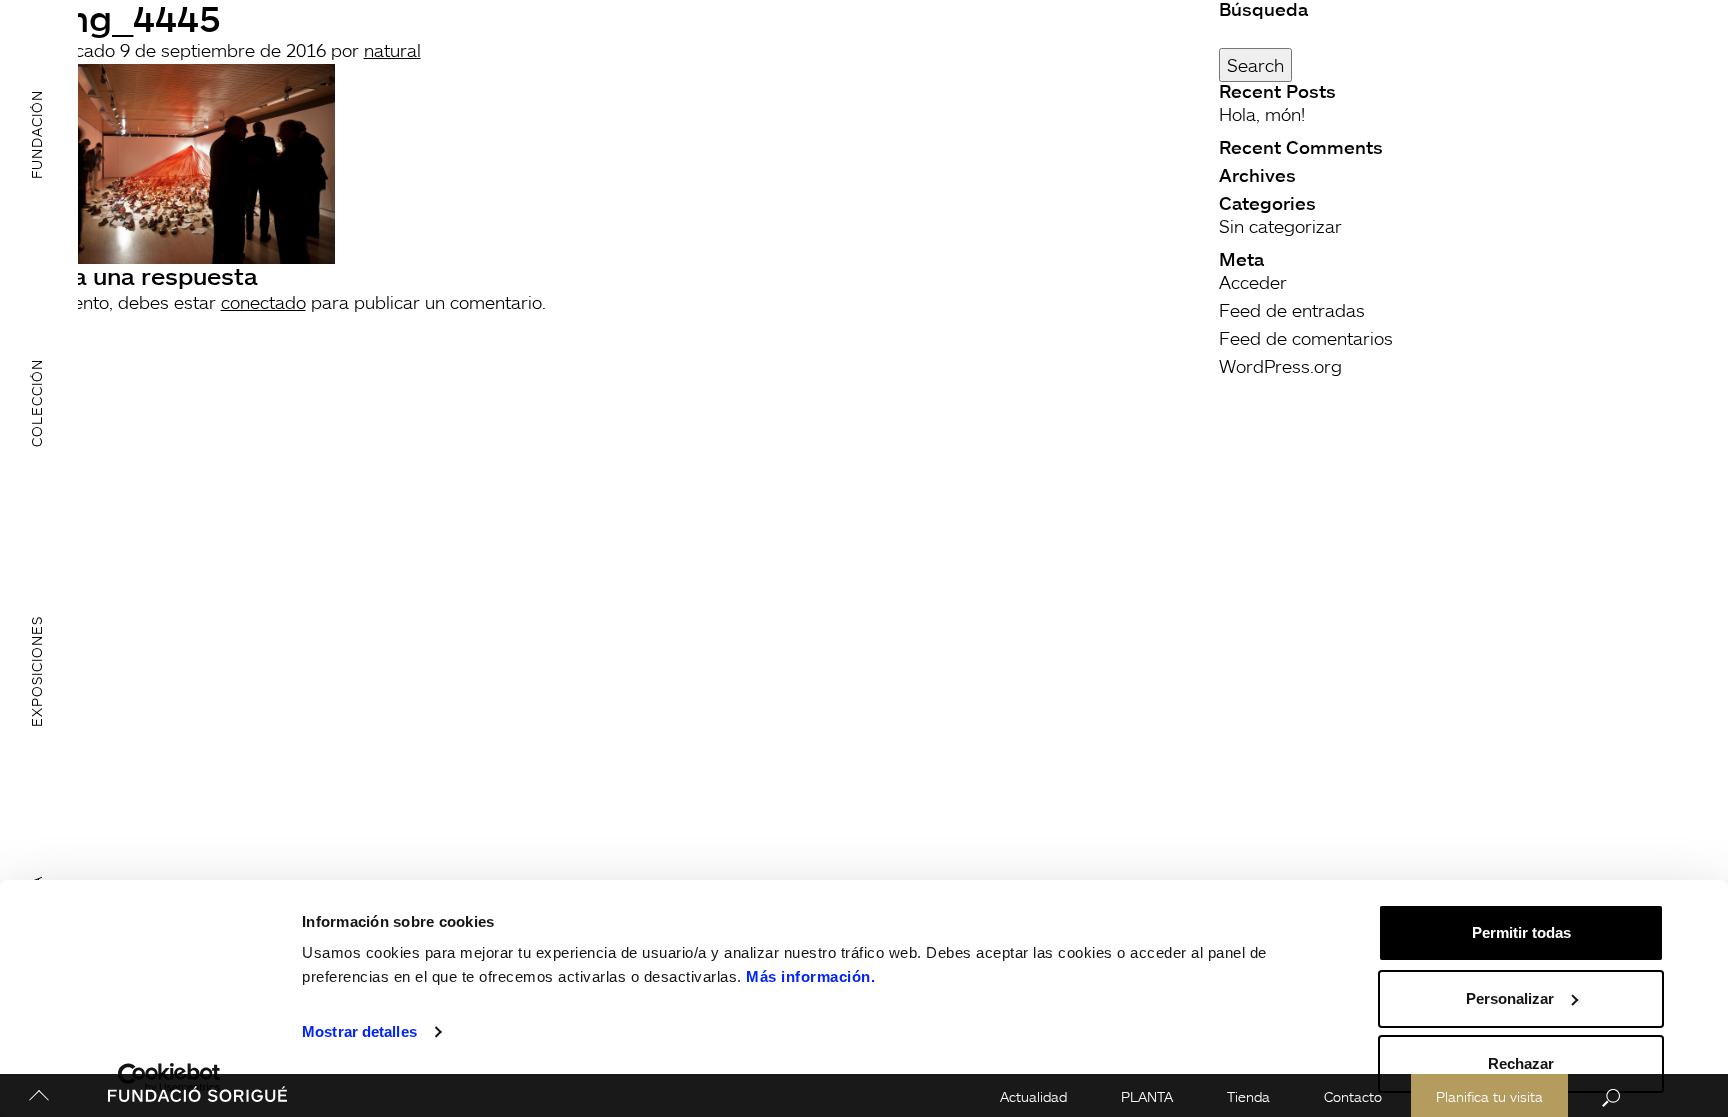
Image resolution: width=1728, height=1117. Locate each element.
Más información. (810, 976)
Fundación (36, 134)
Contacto (1353, 1096)
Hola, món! (1262, 114)
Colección (36, 403)
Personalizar (1510, 998)
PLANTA (1147, 1096)
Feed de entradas (1292, 310)
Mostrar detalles (359, 1031)
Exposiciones (36, 671)
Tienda (1248, 1096)
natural (392, 50)
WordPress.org (1280, 366)
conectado (263, 302)
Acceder (1253, 282)
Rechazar (1521, 1063)
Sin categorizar (1280, 226)
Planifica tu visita (1489, 1096)
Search (1255, 65)
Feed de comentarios (1306, 338)
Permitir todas (1521, 932)
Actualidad (1033, 1096)
